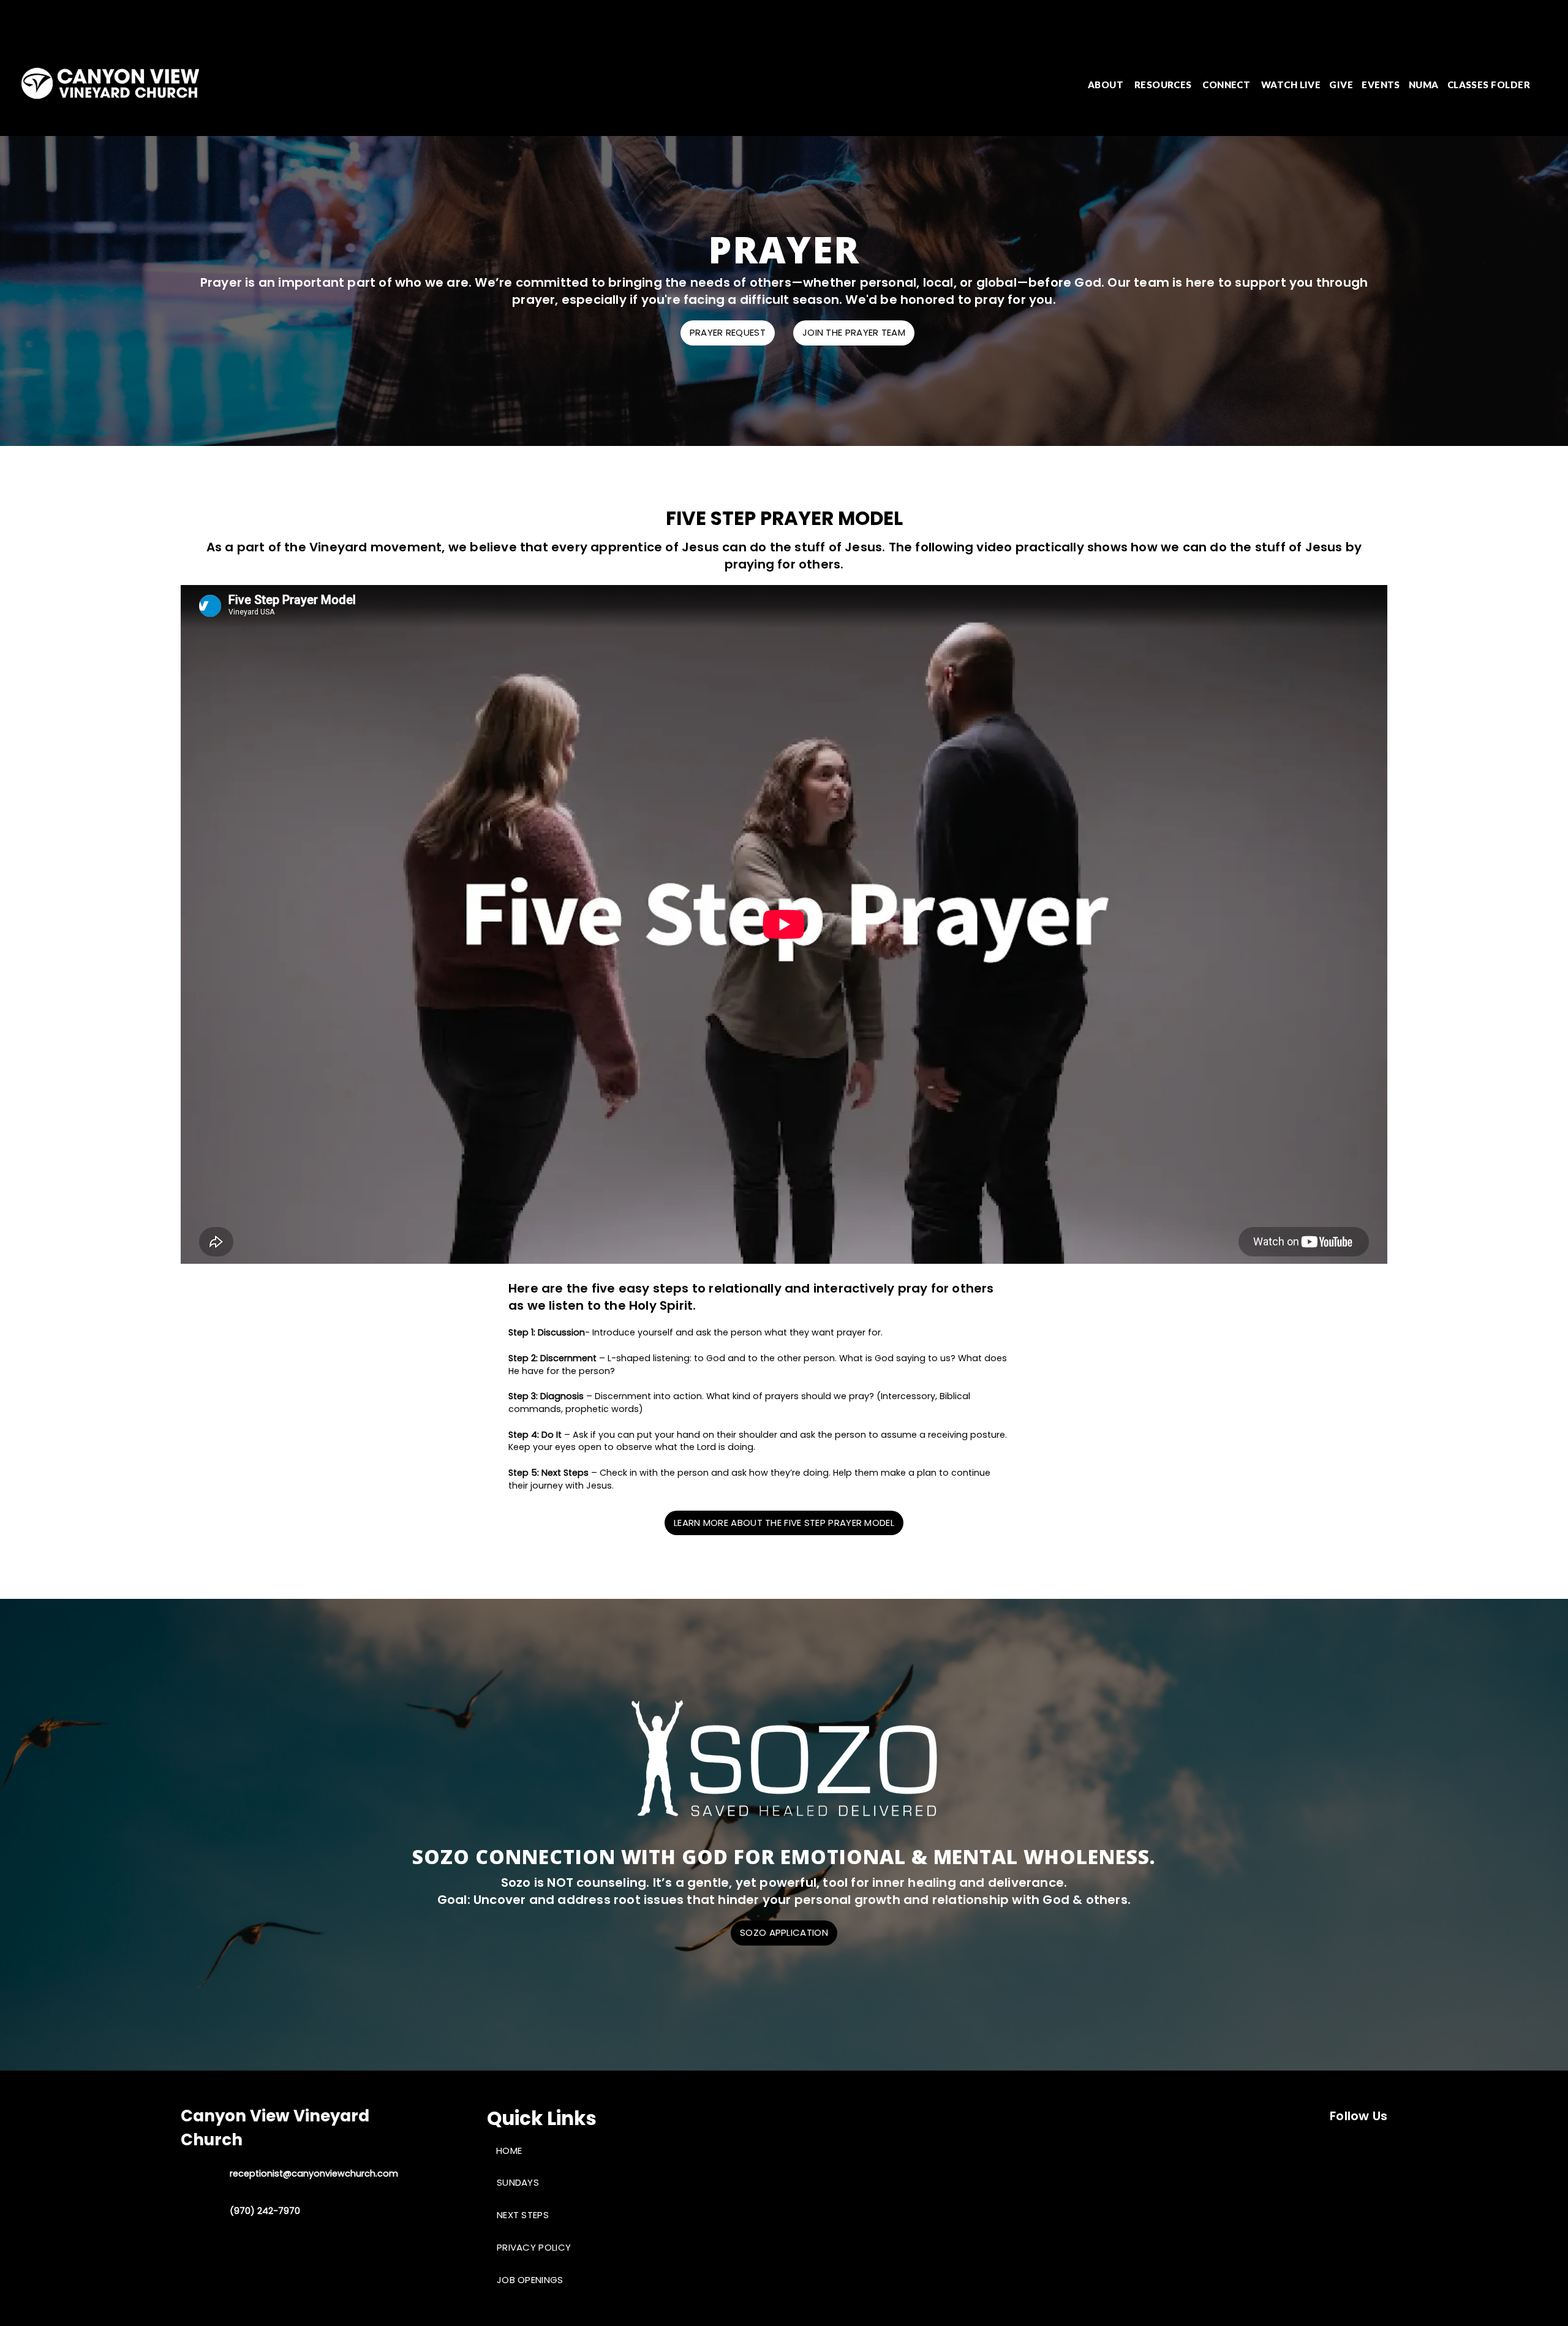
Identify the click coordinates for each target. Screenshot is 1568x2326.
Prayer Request (728, 332)
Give (1341, 85)
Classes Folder (1489, 85)
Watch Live (1291, 85)
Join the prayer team (854, 332)
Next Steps (523, 2215)
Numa (1424, 85)
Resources (1164, 85)
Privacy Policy (534, 2247)
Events (1381, 85)
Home (509, 2150)
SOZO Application (784, 1932)
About (1107, 85)
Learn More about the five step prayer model (784, 1523)
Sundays (518, 2182)
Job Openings (530, 2280)
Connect (1227, 85)
